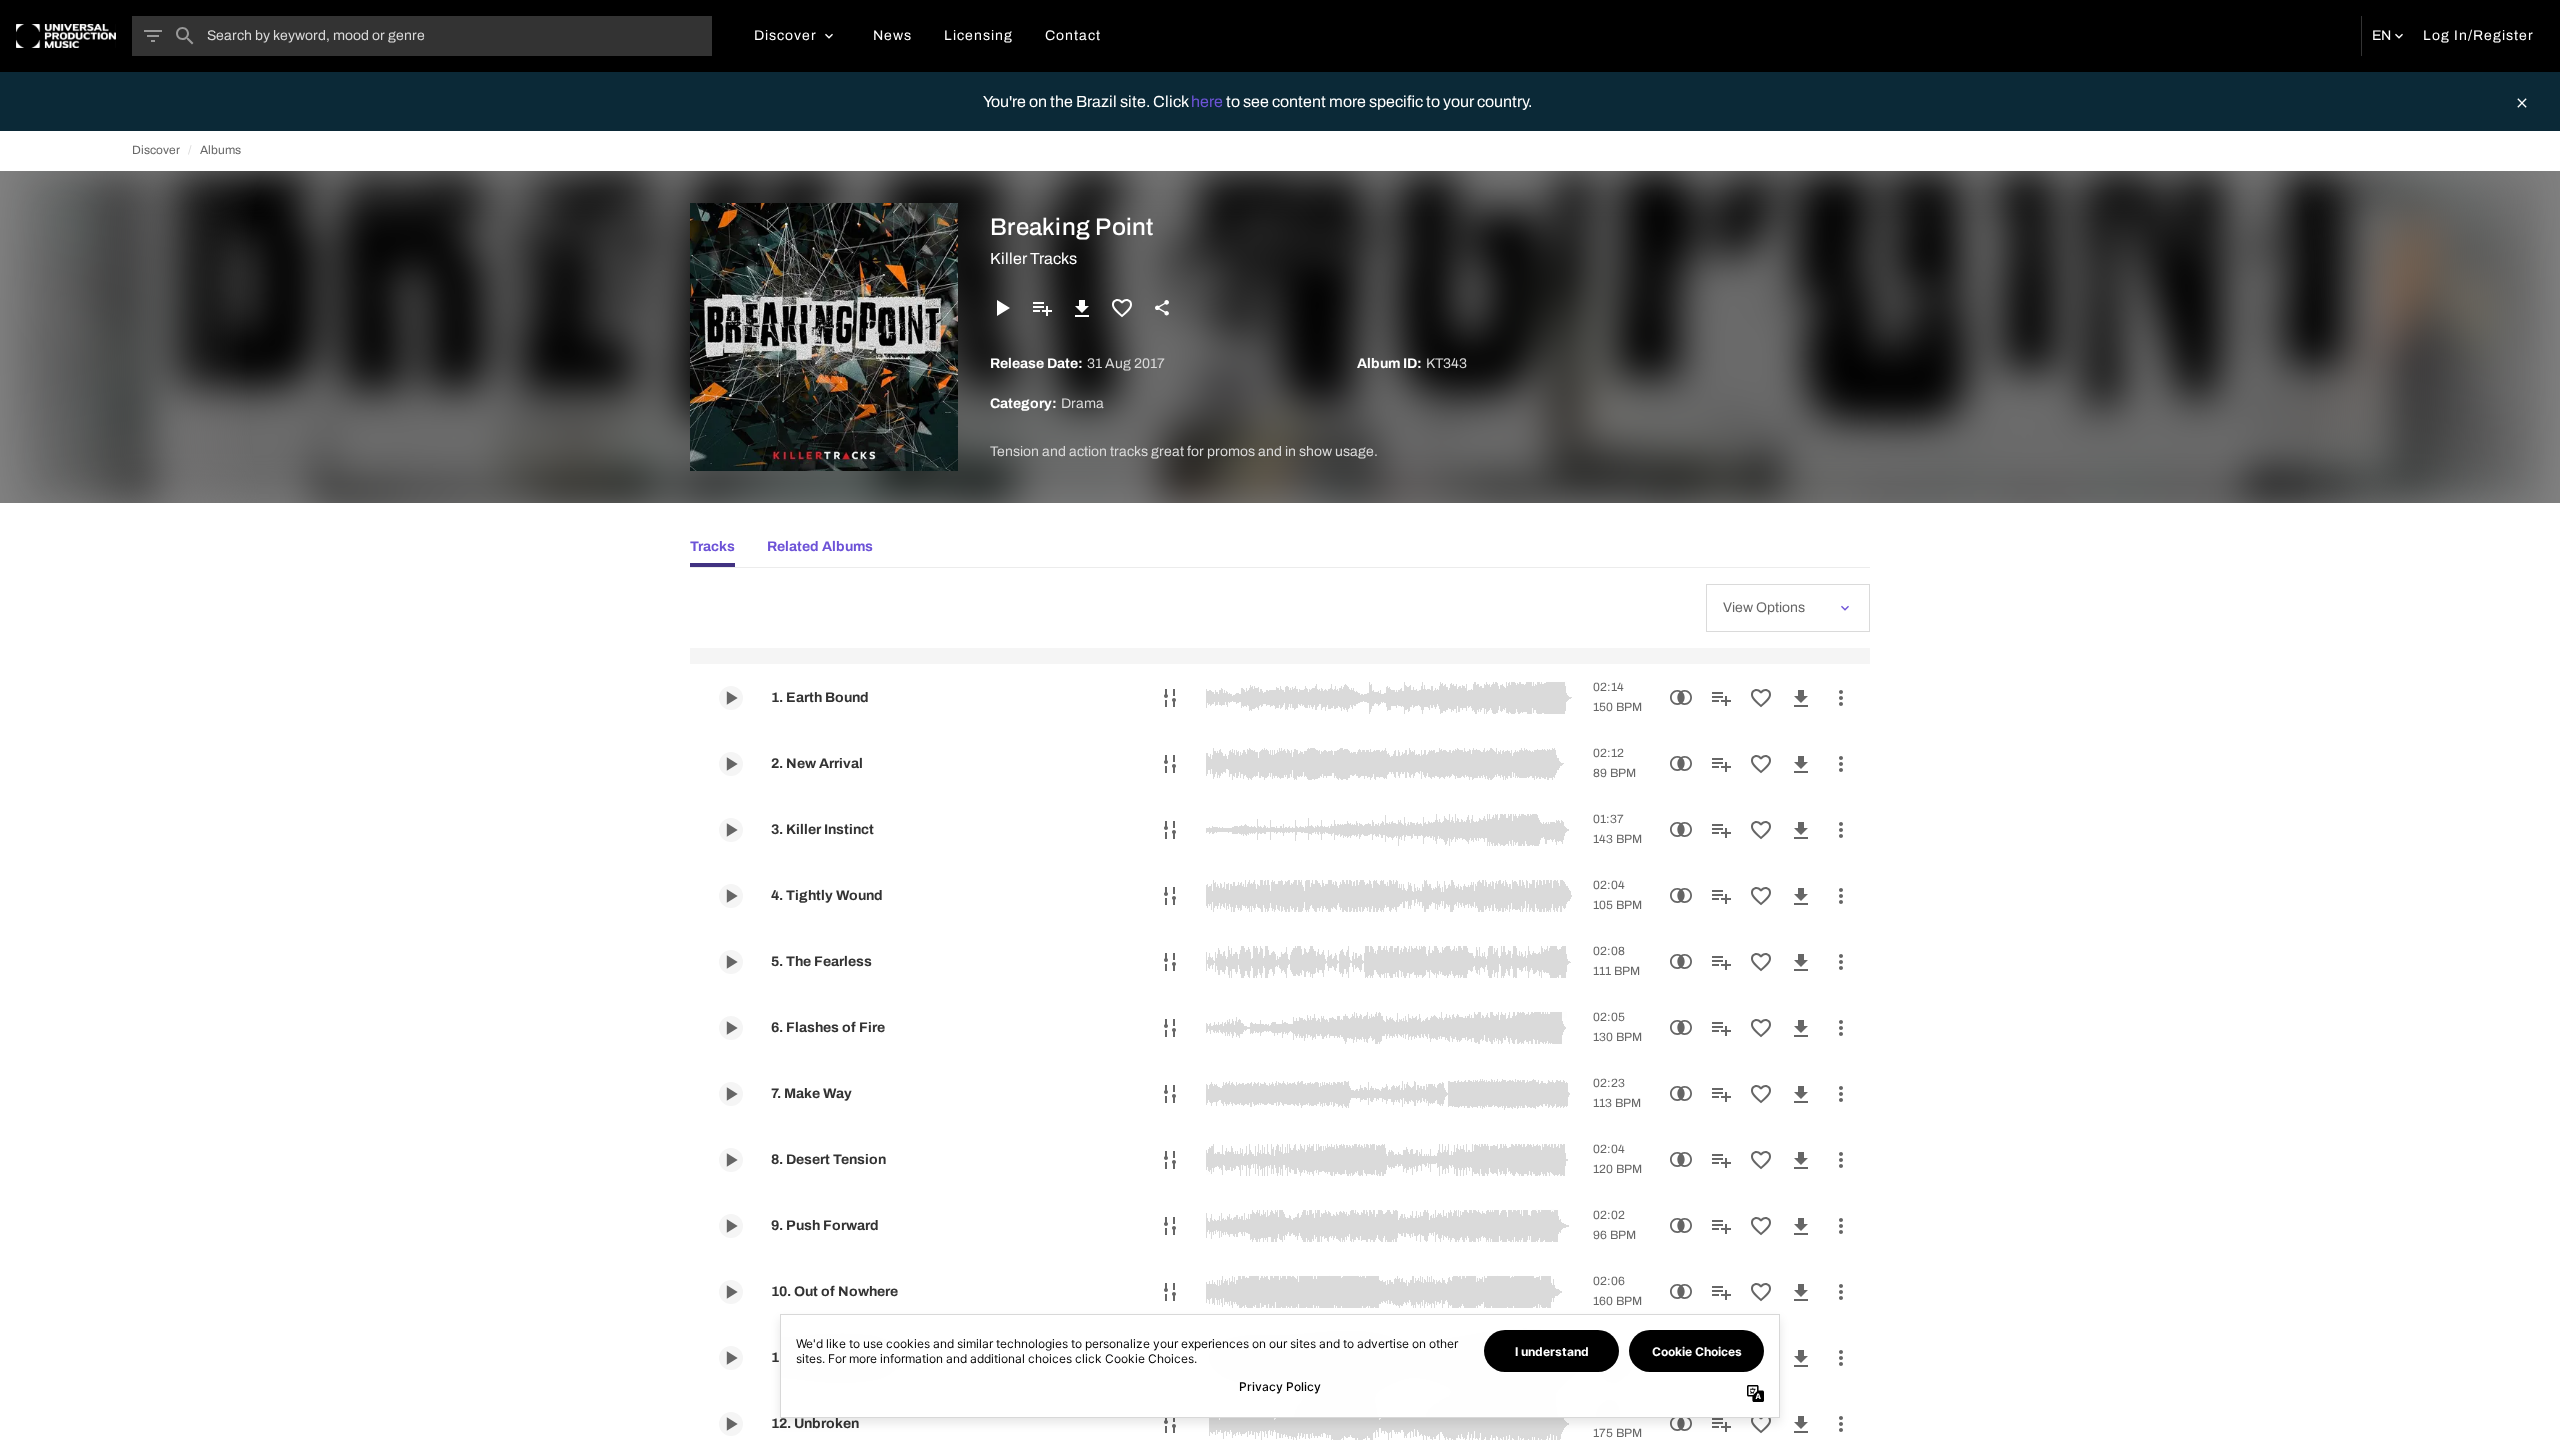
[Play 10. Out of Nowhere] (731, 1292)
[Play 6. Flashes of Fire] (731, 1028)
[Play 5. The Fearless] (731, 962)
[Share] (1162, 308)
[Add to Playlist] (1042, 308)
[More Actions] (1841, 698)
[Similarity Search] (1681, 698)
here (1208, 101)
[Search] (185, 36)
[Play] (1002, 308)
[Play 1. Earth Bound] (731, 698)
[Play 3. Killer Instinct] (731, 830)
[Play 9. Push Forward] (731, 1226)
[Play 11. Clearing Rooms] (731, 1358)
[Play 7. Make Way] (731, 1094)
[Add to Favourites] (1122, 308)
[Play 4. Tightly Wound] (731, 896)
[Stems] (1170, 698)
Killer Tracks (1033, 258)
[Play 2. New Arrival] (731, 764)
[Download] (1082, 308)
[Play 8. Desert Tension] (731, 1160)
